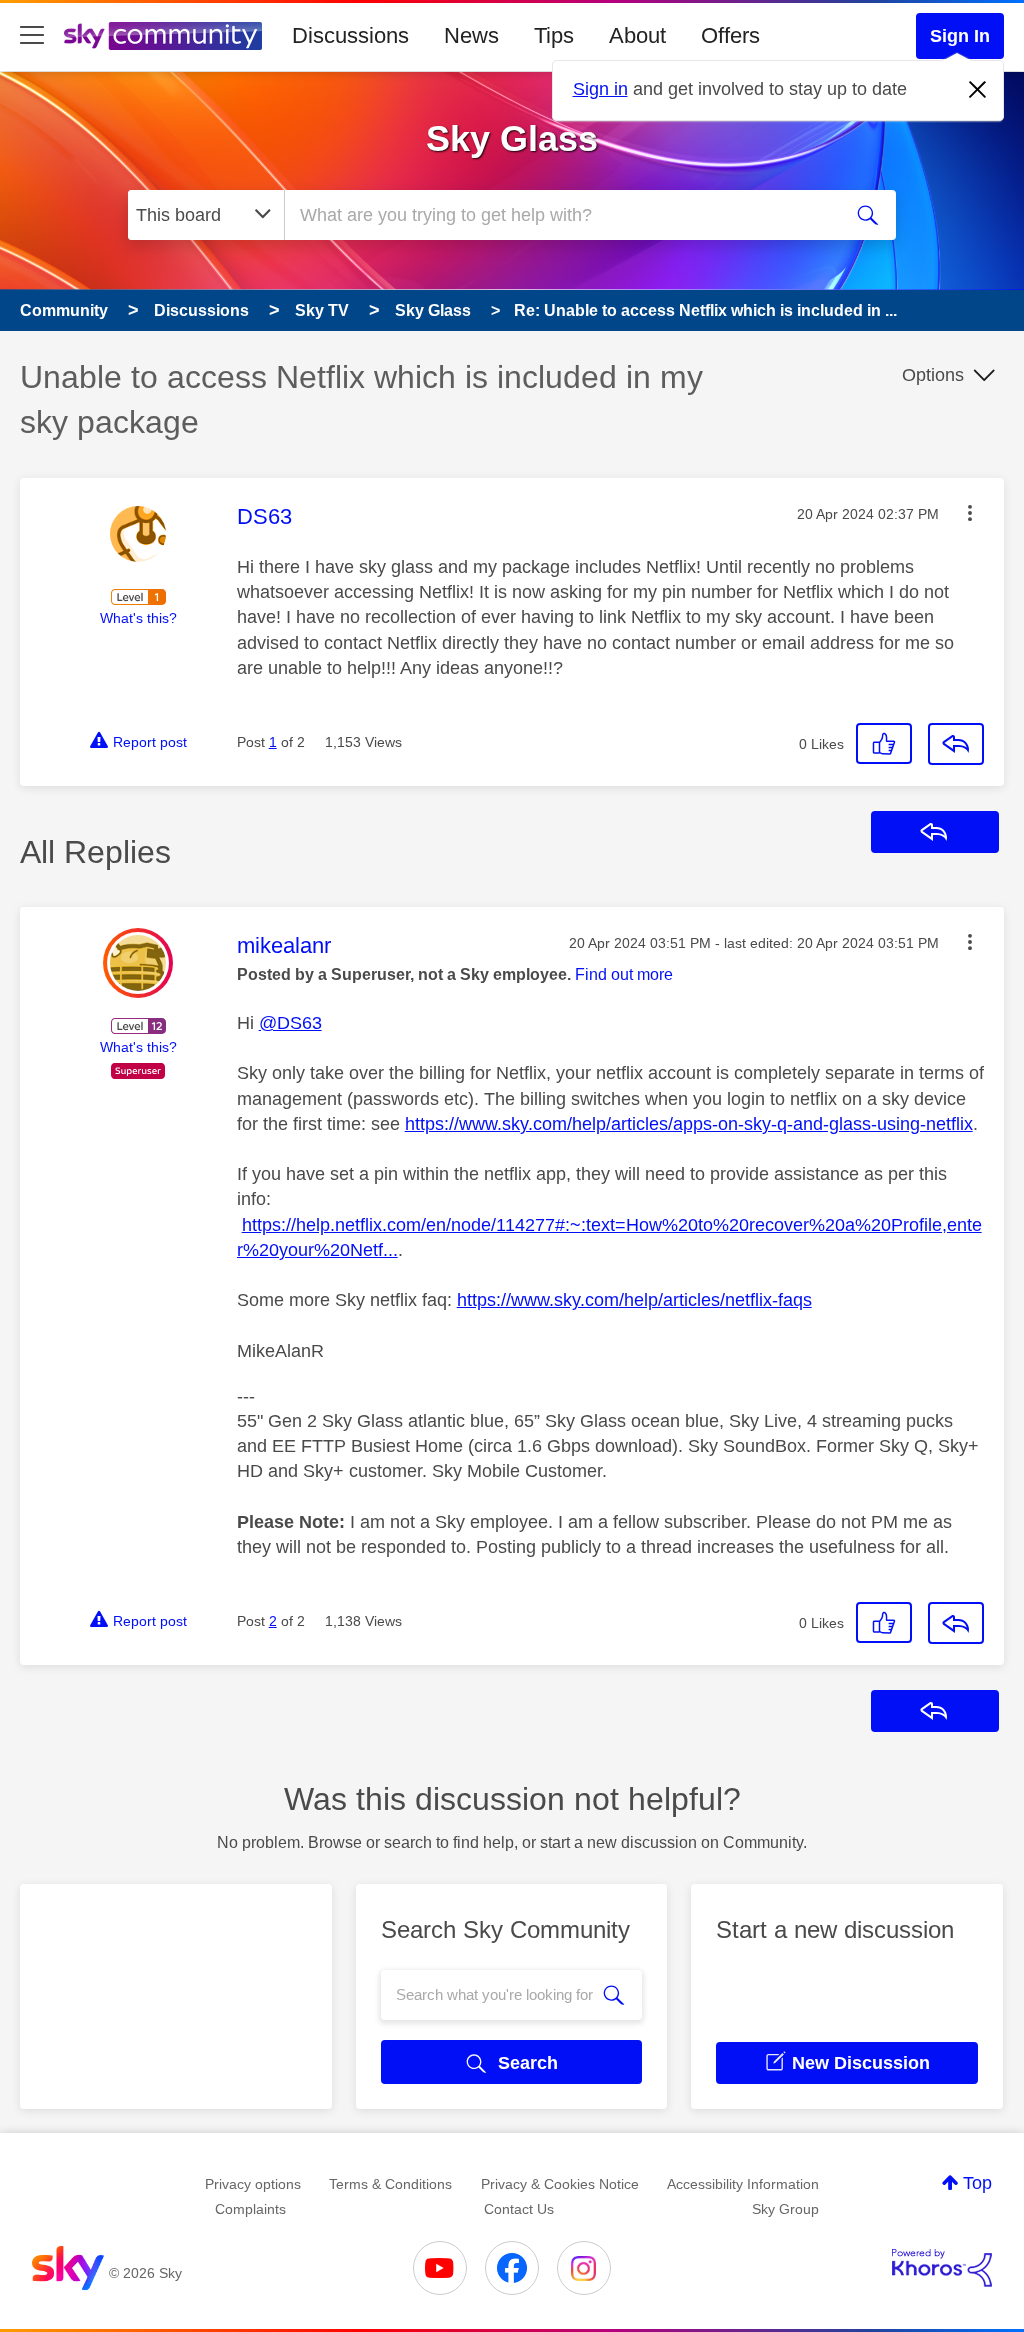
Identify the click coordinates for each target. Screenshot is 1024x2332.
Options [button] (933, 375)
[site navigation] (32, 36)
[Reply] (956, 744)
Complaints (250, 2209)
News (471, 35)
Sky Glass (512, 138)
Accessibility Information (743, 2184)
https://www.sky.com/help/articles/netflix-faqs (634, 1300)
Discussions (350, 35)
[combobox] (560, 215)
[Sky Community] (163, 36)
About (637, 35)
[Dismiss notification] (978, 90)
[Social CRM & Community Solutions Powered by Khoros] (942, 2268)
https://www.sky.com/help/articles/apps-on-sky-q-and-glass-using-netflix (689, 1124)
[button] (970, 513)
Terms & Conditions (390, 2184)
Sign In (960, 36)
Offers (730, 35)
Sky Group (785, 2209)
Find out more (624, 974)
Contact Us (519, 2209)
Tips (554, 35)
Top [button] (977, 2183)
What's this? (138, 618)
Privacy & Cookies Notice (560, 2184)
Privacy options (253, 2184)
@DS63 (290, 1023)
